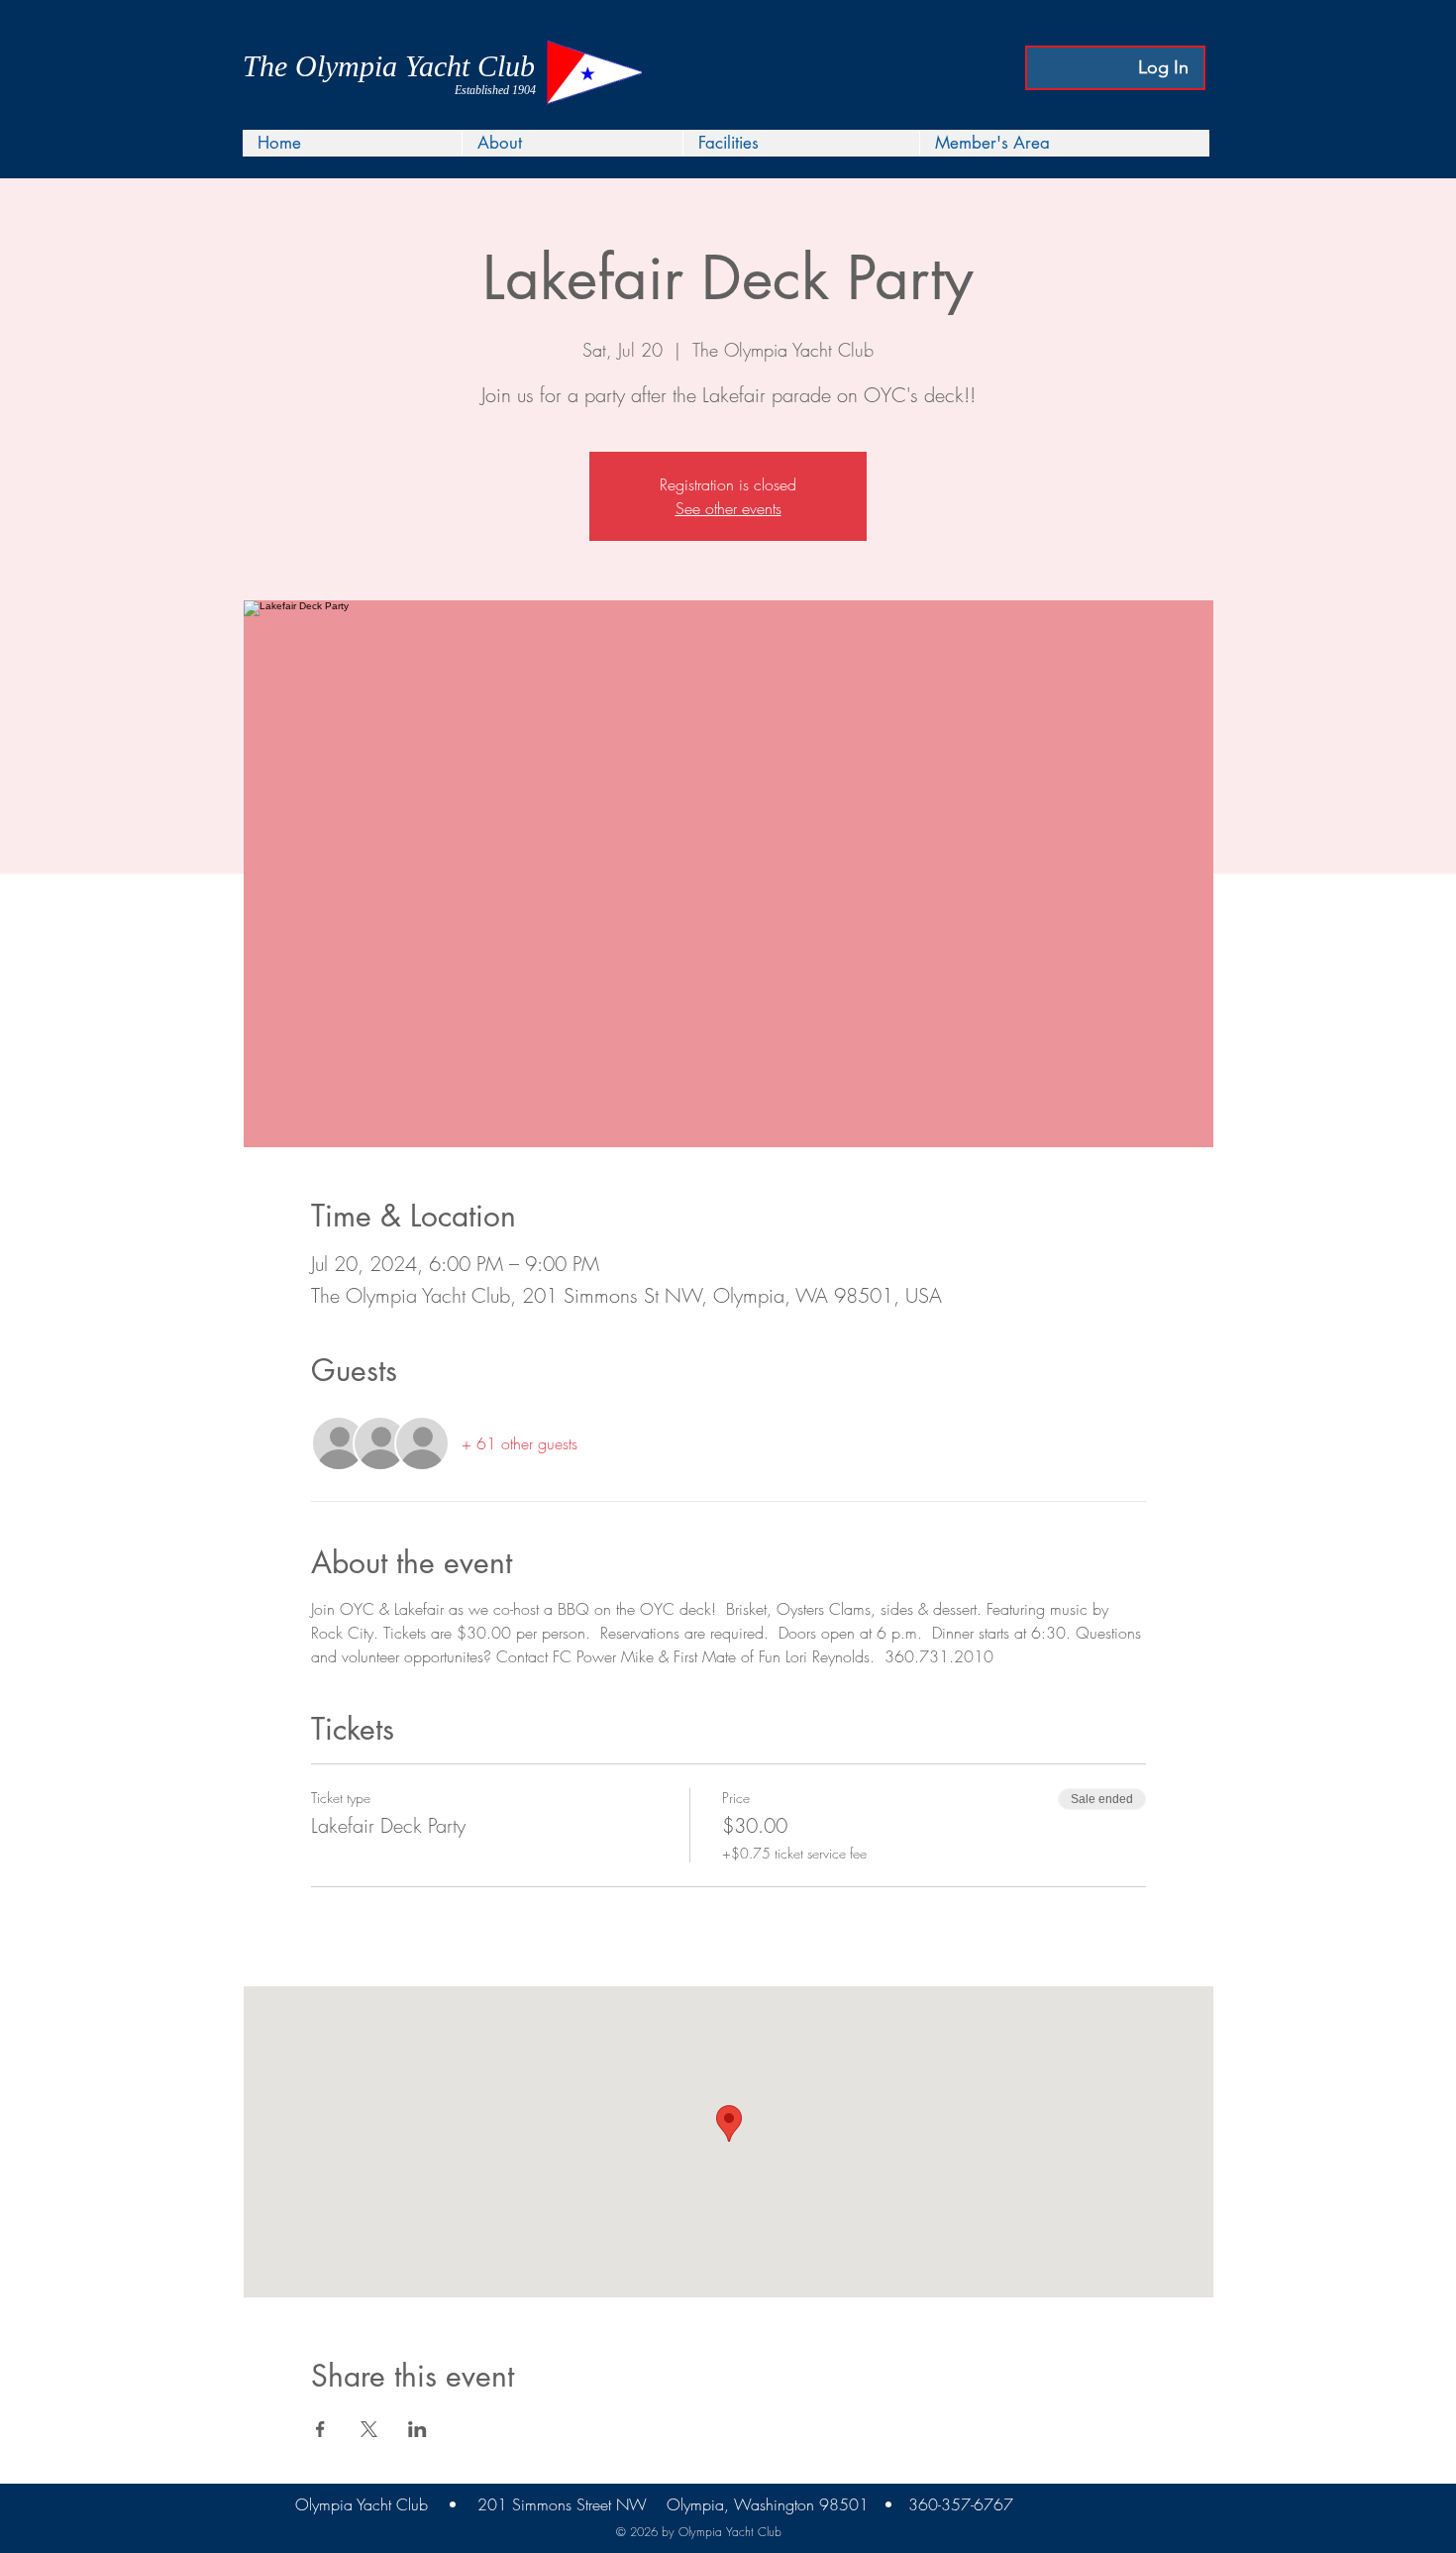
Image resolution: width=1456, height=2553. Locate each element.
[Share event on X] (369, 2429)
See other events (728, 508)
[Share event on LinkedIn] (417, 2429)
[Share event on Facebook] (320, 2429)
